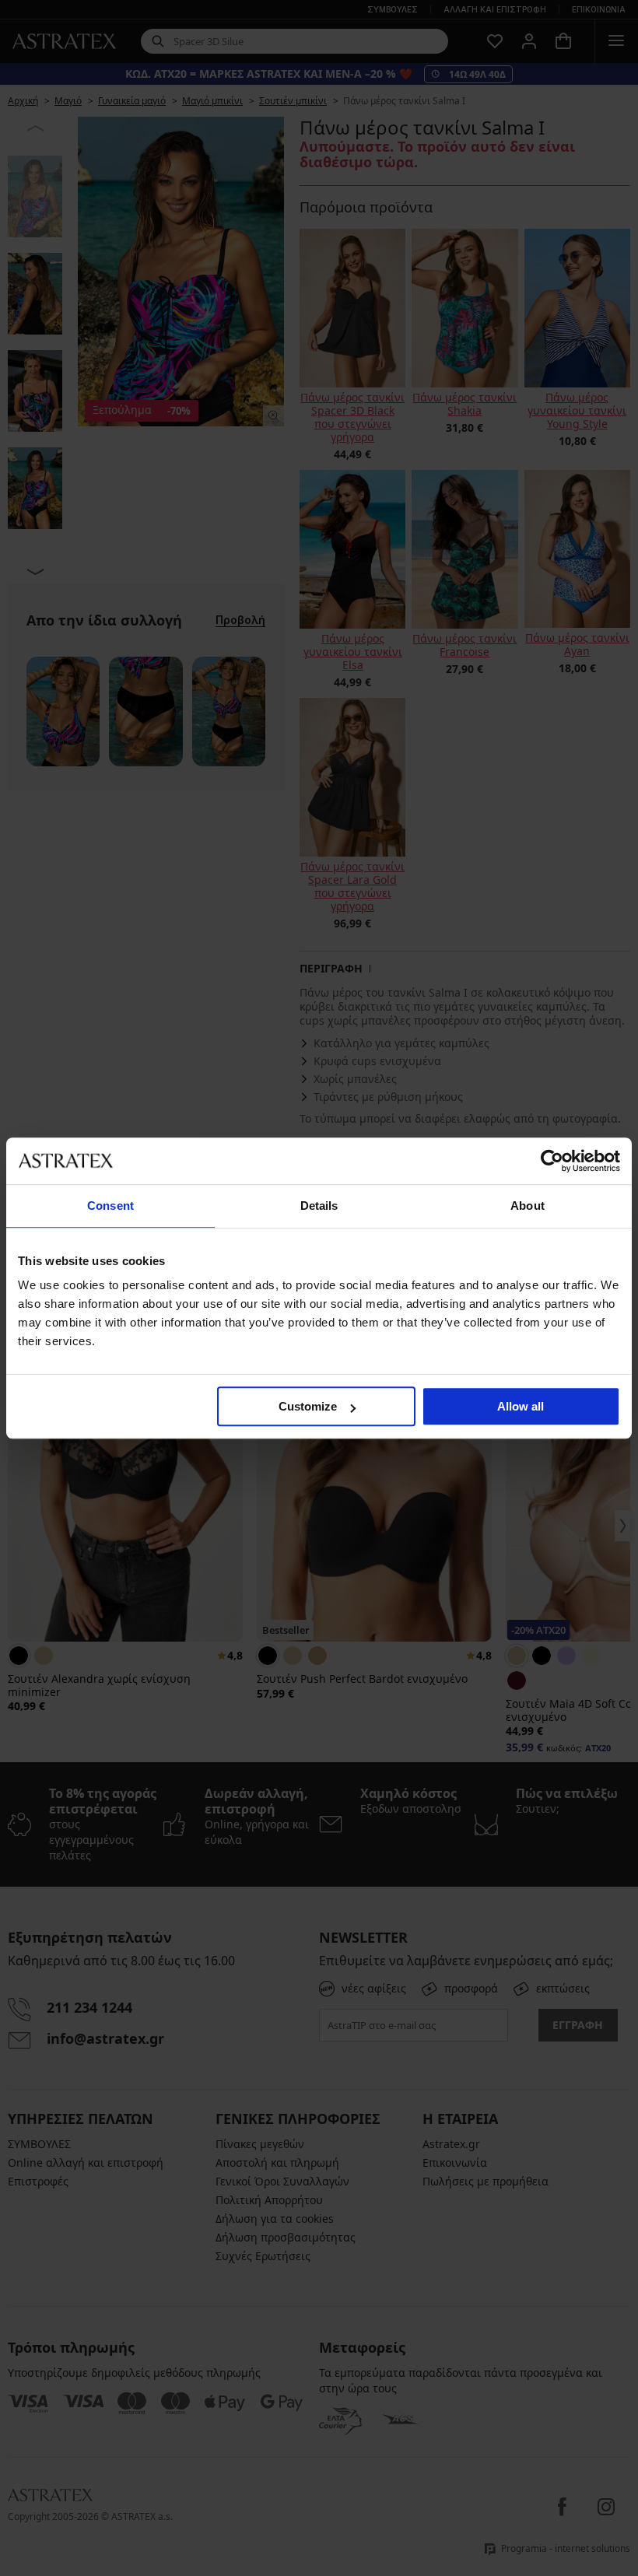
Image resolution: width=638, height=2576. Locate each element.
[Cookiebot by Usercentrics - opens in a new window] (552, 1161)
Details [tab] (319, 1206)
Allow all (521, 1406)
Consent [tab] (110, 1206)
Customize (308, 1406)
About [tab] (528, 1206)
